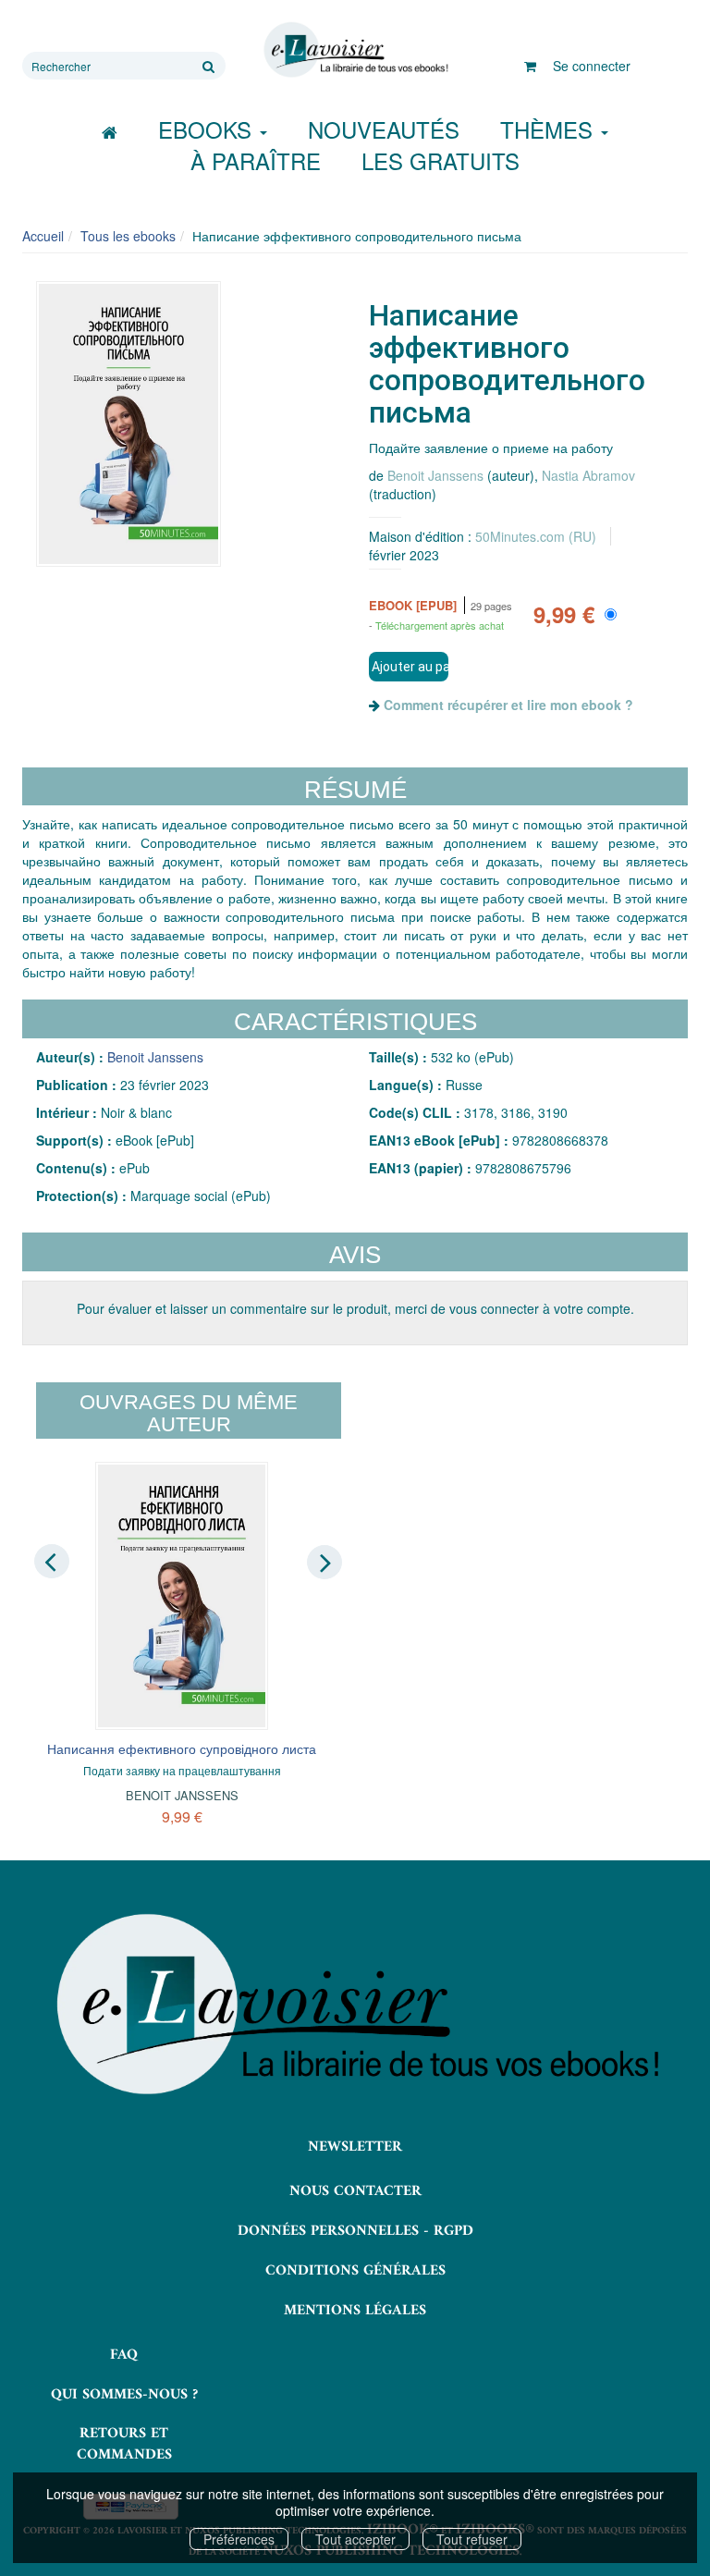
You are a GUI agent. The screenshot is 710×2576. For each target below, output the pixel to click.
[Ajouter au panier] (409, 667)
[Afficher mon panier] (530, 66)
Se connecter (592, 66)
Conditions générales (355, 2271)
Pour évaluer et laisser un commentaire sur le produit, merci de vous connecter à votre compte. (355, 1308)
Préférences (239, 2539)
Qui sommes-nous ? (124, 2395)
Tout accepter (355, 2539)
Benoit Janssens (435, 475)
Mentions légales (355, 2311)
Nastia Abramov (588, 475)
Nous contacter (355, 2191)
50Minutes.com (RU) (536, 536)
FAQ (124, 2355)
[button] (129, 424)
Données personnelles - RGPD (355, 2231)
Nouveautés (384, 129)
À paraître (256, 160)
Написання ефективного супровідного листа (182, 1748)
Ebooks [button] (208, 129)
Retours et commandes (124, 2444)
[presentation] (52, 1561)
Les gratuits (441, 160)
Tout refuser (472, 2539)
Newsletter (355, 2147)
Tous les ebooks (128, 236)
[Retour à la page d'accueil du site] (355, 50)
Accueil (43, 236)
